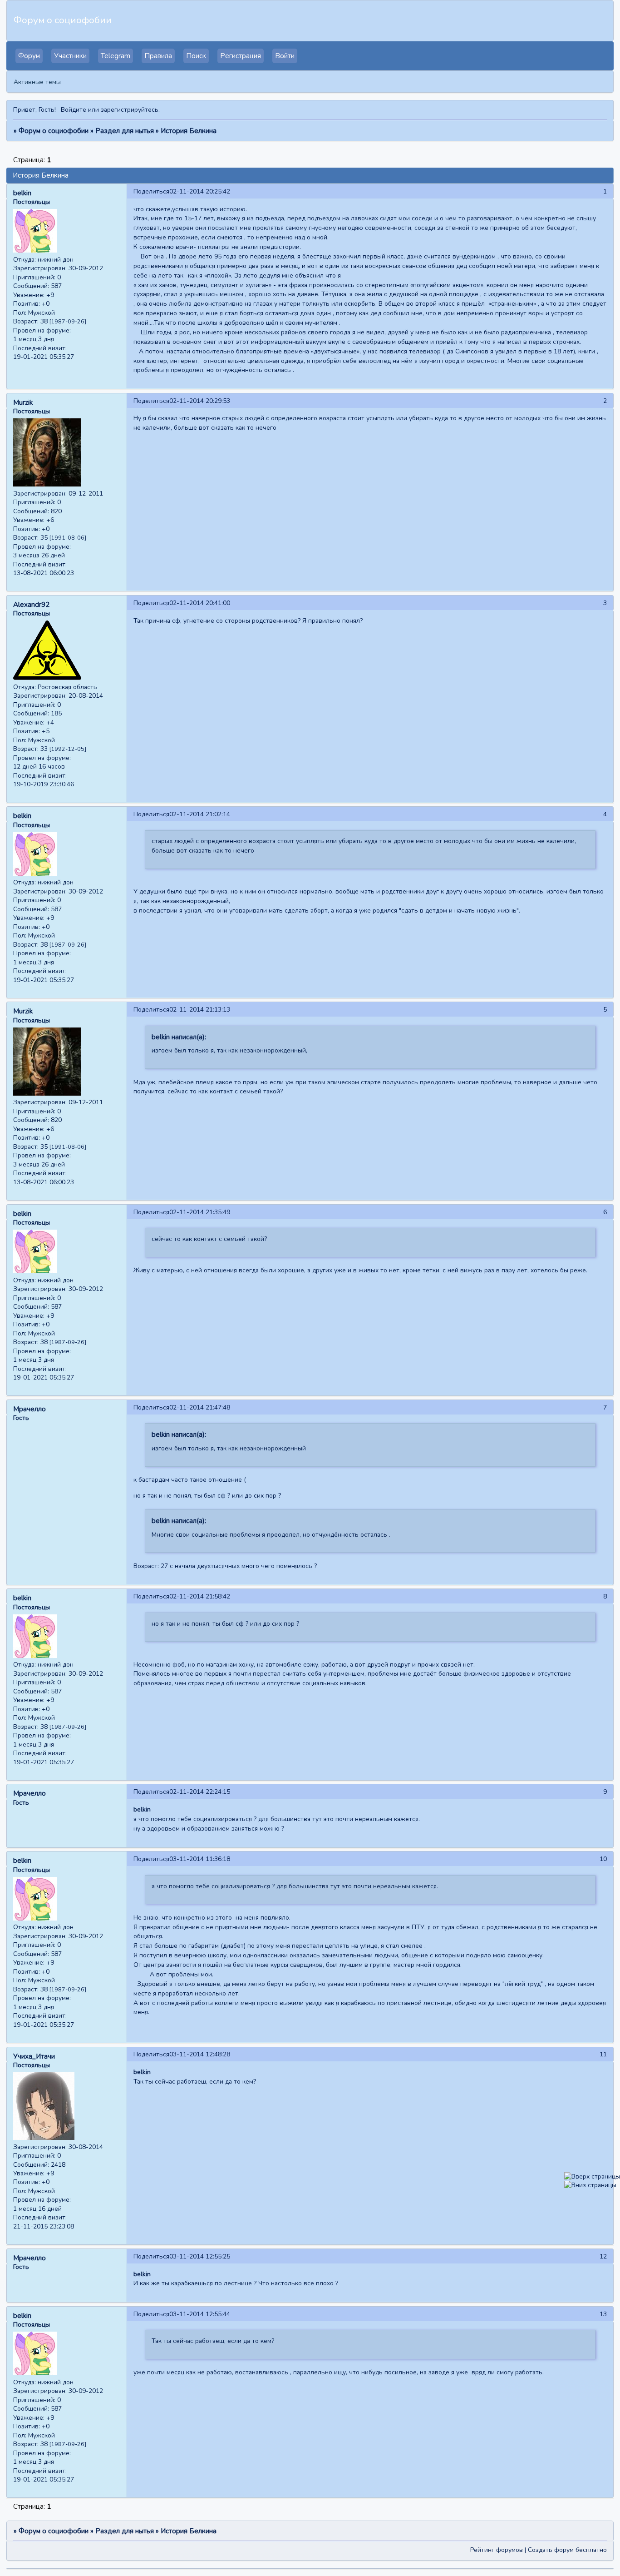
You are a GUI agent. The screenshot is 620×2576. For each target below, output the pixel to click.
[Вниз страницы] (590, 2185)
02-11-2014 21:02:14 (200, 814)
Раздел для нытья (125, 131)
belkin (22, 193)
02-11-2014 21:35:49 (200, 1212)
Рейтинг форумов (497, 2550)
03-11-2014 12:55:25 (200, 2256)
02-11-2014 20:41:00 (200, 603)
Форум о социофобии (54, 131)
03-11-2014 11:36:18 (200, 1859)
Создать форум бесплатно (567, 2550)
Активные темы (37, 82)
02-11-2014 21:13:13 (200, 1010)
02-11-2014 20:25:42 (200, 191)
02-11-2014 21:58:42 (200, 1596)
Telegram (116, 56)
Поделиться (151, 191)
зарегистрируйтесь (130, 110)
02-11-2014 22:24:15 (200, 1792)
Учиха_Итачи (34, 2056)
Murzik (23, 402)
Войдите (74, 110)
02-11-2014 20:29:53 (200, 401)
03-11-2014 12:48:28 (200, 2054)
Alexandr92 (31, 605)
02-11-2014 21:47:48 (200, 1407)
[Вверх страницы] (592, 2176)
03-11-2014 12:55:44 (200, 2314)
